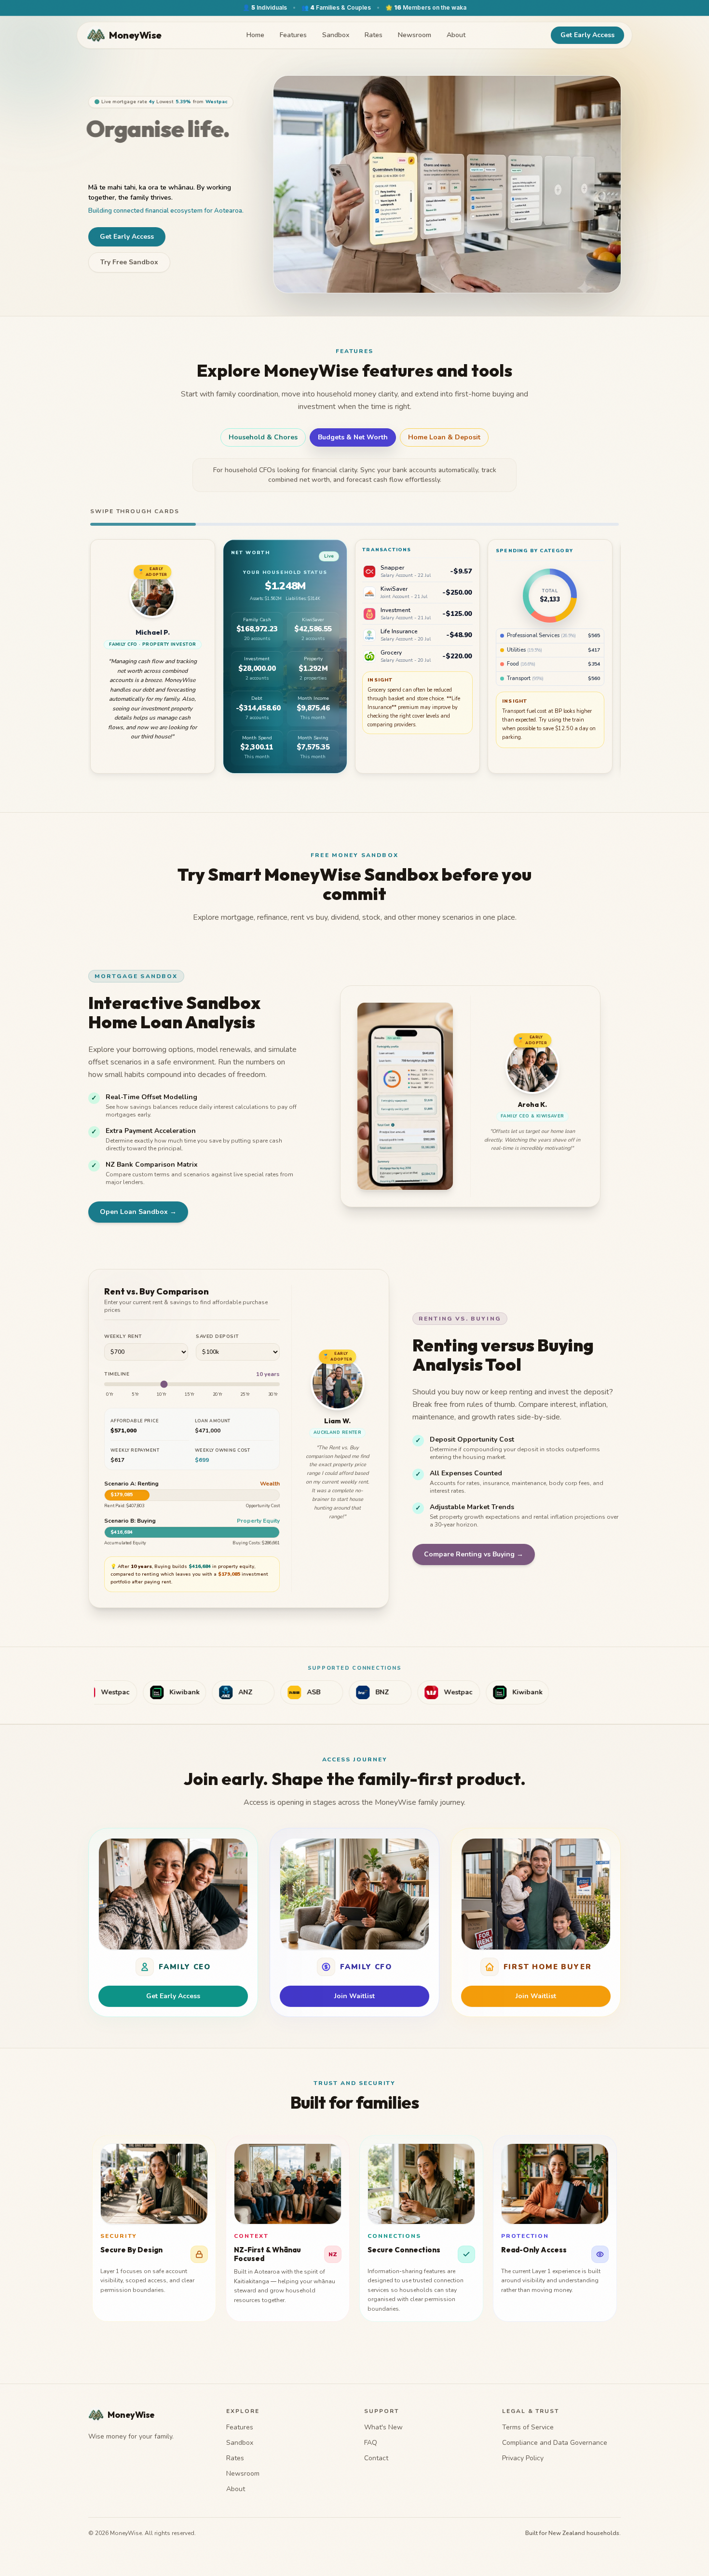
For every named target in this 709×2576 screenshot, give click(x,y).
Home (255, 35)
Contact (376, 2458)
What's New (383, 2427)
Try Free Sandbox (129, 266)
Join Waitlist (354, 1996)
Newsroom (415, 35)
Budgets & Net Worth (353, 437)
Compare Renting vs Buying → (474, 1554)
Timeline (117, 1374)
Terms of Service (528, 2427)
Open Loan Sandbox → (138, 1212)
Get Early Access (587, 35)
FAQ (371, 2443)
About (456, 35)
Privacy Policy (523, 2458)
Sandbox (336, 35)
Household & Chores (263, 437)
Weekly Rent (123, 1336)
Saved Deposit (218, 1336)
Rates (374, 35)
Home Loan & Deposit (444, 437)
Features (293, 35)
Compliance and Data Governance (555, 2443)
